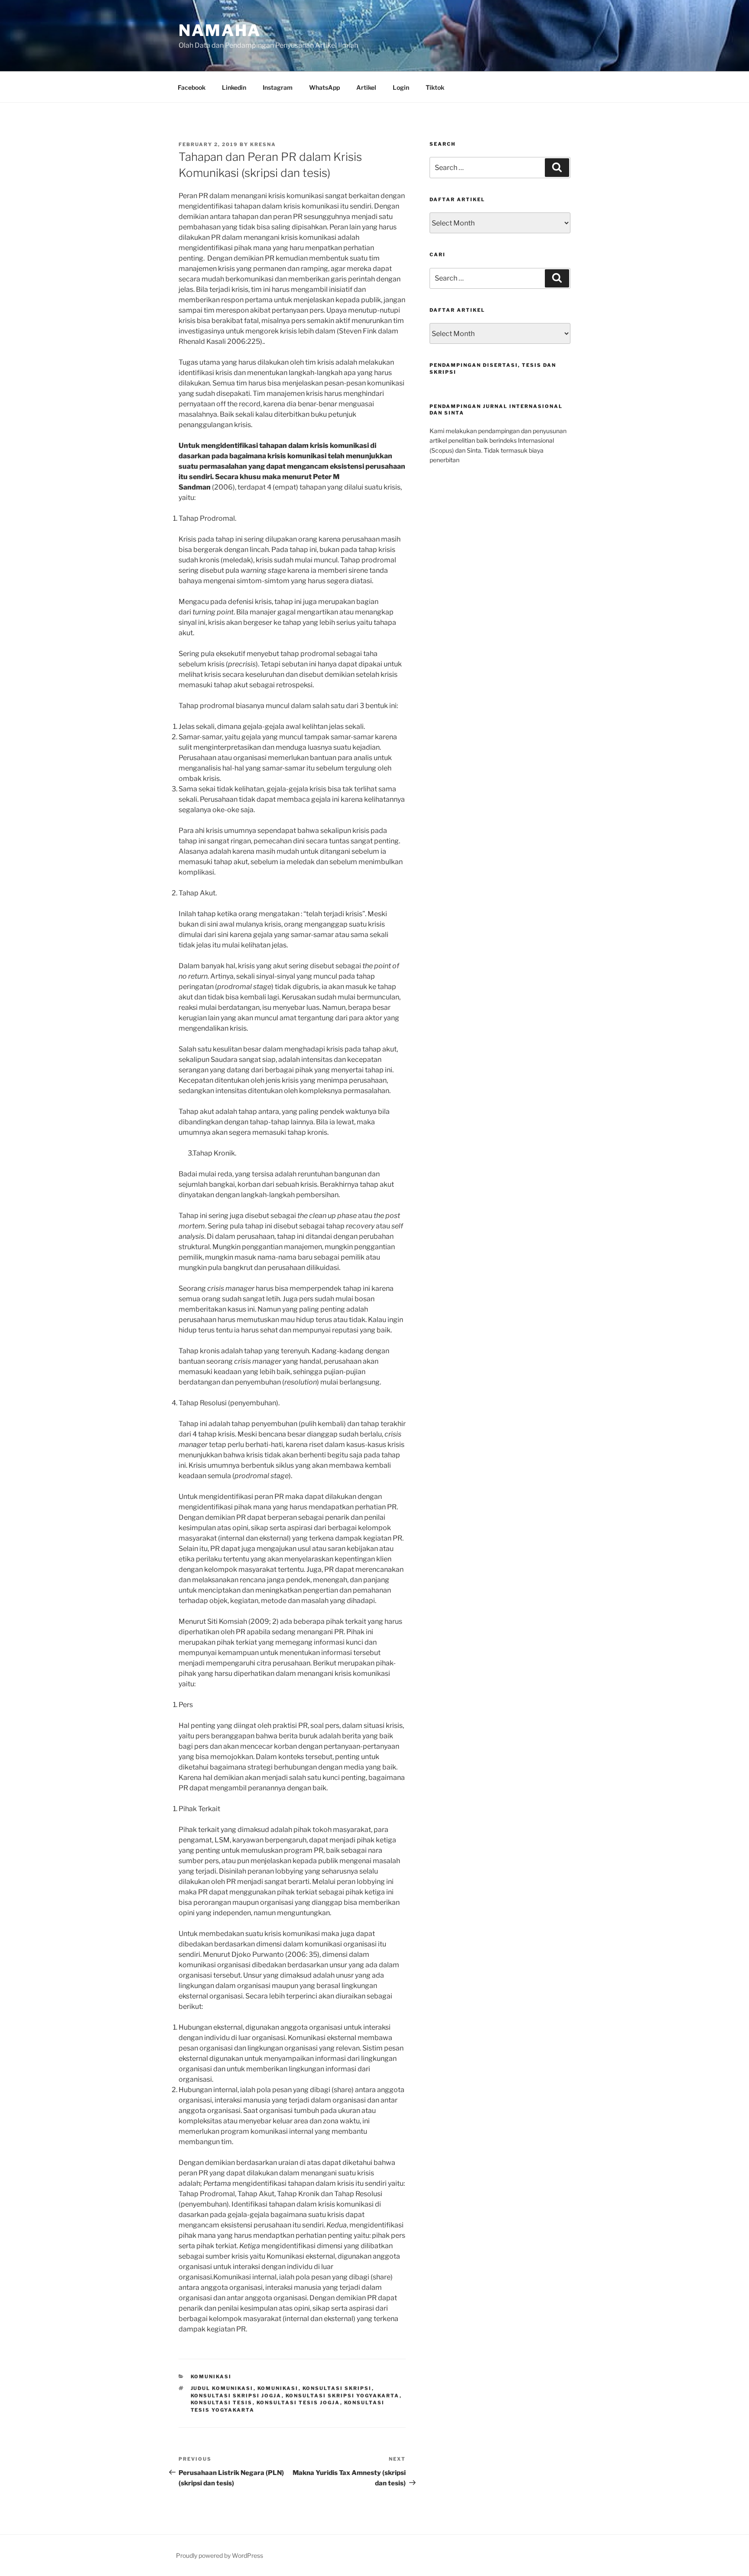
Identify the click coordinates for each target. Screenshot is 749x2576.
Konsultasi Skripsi (337, 2388)
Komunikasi (211, 2377)
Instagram (278, 87)
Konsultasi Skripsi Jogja (236, 2396)
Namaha (220, 30)
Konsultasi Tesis (222, 2403)
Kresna (263, 144)
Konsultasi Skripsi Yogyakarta (343, 2396)
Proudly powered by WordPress (220, 2555)
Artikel (366, 87)
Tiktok (435, 87)
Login (401, 87)
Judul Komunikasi (222, 2388)
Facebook (192, 87)
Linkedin (234, 87)
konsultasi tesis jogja (298, 2403)
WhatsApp (324, 87)
